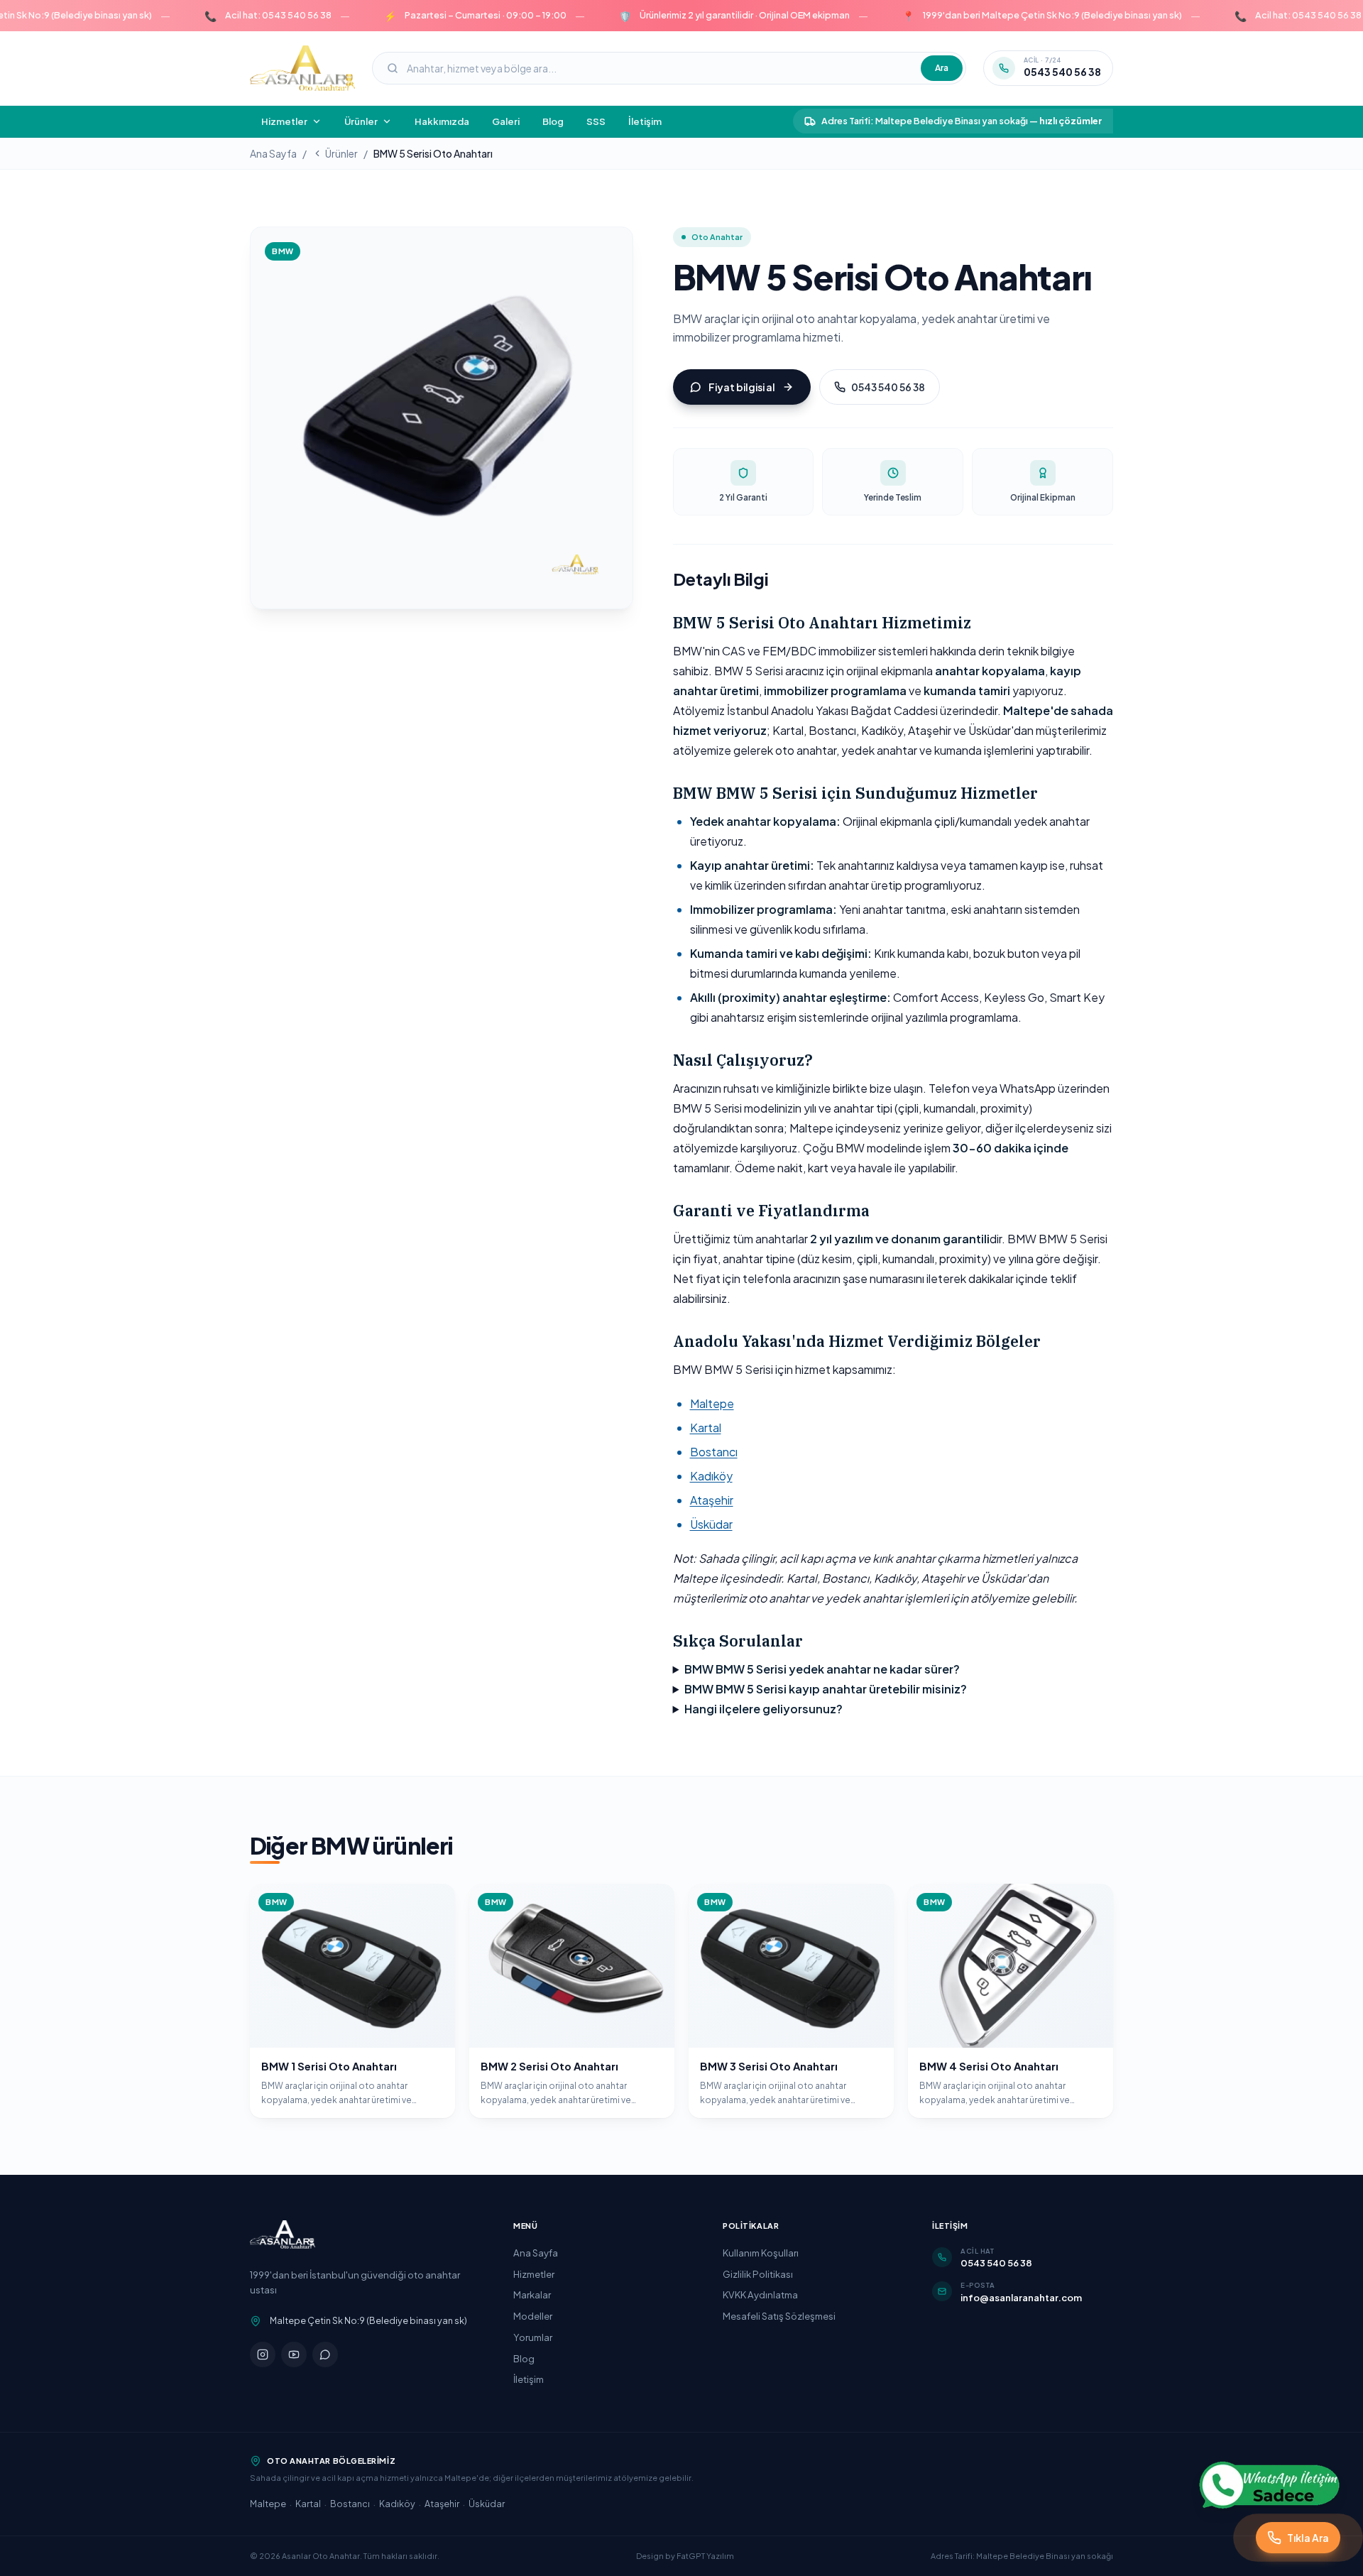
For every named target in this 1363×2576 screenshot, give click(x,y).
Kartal (706, 1428)
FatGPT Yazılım (705, 2556)
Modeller (533, 2316)
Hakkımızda (442, 121)
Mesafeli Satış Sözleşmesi (779, 2316)
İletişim (645, 121)
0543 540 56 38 (888, 387)
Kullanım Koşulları (761, 2253)
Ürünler (341, 153)
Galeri (506, 121)
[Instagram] (263, 2354)
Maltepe (712, 1403)
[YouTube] (294, 2354)
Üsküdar (711, 1524)
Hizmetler (534, 2274)
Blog (553, 121)
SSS (596, 121)
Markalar (532, 2294)
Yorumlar (533, 2337)
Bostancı (714, 1452)
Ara (942, 68)
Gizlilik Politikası (758, 2274)
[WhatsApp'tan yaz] (1269, 2485)
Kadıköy (711, 1476)
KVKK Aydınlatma (760, 2294)
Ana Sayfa (273, 153)
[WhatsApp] (325, 2354)
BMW (283, 251)
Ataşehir (712, 1500)
